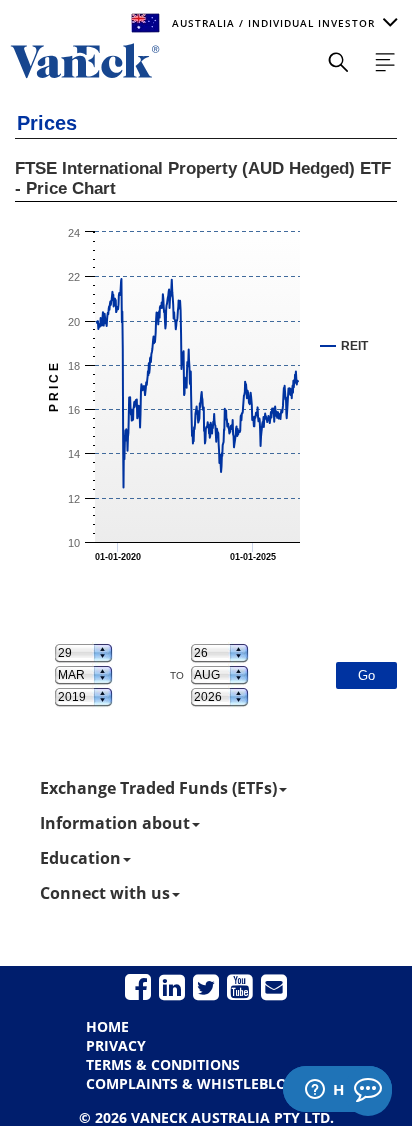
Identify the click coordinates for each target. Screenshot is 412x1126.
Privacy (116, 1045)
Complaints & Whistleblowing (206, 1083)
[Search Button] (338, 62)
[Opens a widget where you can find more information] (337, 1091)
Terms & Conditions (163, 1064)
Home (107, 1026)
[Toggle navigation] (385, 62)
